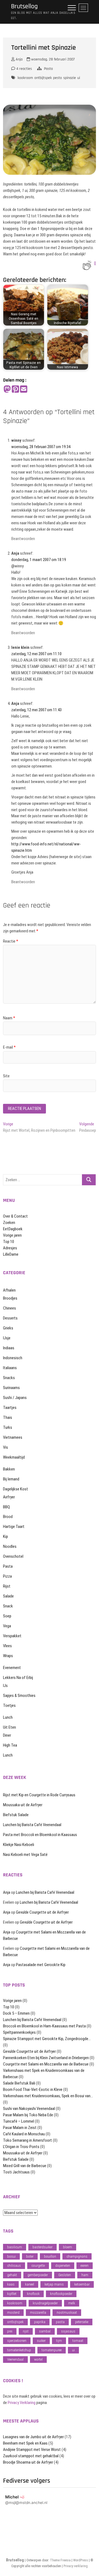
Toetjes (9, 1705)
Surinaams (11, 1388)
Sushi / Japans (15, 1398)
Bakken (9, 1469)
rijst (26, 2331)
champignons (77, 2256)
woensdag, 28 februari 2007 (52, 59)
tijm (59, 2341)
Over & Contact (15, 1216)
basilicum (15, 2247)
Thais (8, 1417)
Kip (5, 1536)
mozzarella (38, 2312)
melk (72, 2303)
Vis (5, 1447)
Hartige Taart (14, 1527)
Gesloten (65, 2275)
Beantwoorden (23, 539)
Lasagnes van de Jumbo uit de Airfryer (33, 2437)
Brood (8, 1517)
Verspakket (12, 1636)
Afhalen (9, 1290)
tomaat (78, 2341)
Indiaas (9, 1348)
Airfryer (9, 1497)
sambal (45, 2331)
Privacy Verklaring (22, 2403)
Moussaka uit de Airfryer (23, 1805)
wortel (38, 2359)
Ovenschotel (13, 1556)
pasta (60, 2322)
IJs (5, 1686)
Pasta (48, 69)
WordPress (81, 2560)
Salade (8, 1596)
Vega (7, 1626)
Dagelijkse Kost (16, 1489)
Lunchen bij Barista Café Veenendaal (32, 1825)
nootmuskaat (67, 2312)
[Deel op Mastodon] (7, 389)
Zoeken (9, 1223)
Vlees (7, 1646)
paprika (40, 2322)
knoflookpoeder (61, 2294)
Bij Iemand (11, 1479)
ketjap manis (54, 2284)
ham (85, 2275)
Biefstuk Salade (16, 1815)
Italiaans (10, 1368)
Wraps (8, 1656)
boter (30, 2256)
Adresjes (10, 1248)
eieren (85, 2266)
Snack (8, 1606)
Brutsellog (24, 6)
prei (10, 2331)
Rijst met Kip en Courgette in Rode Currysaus (39, 1795)
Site (6, 1076)
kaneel (30, 2284)
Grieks (8, 1328)
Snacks (9, 1378)
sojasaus (68, 2331)
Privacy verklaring (76, 2566)
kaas (11, 2284)
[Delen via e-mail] (24, 389)
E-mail (9, 1047)
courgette (38, 2266)
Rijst (7, 1586)
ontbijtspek (43, 78)
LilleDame (11, 1254)
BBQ (6, 1507)
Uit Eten (9, 1727)
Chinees (9, 1308)
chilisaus (14, 2266)
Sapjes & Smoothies (19, 1696)
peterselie (82, 2322)
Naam (9, 1018)
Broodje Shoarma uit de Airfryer (28, 2462)
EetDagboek (13, 1229)
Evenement (12, 1668)
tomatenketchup (19, 2350)
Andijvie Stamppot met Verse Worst (32, 2450)
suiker (41, 2341)
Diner (7, 1735)
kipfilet (12, 2294)
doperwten (63, 2266)
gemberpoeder (38, 2275)
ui (79, 78)
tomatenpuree (52, 2350)
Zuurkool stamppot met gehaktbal (31, 2456)
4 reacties (24, 69)
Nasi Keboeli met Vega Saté (25, 1855)
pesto (57, 78)
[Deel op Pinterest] (15, 389)
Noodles (10, 1546)
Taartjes (10, 1408)
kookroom (25, 78)
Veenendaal (15, 2359)
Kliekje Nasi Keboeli (19, 1845)
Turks (8, 1427)
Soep (7, 1616)
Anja (19, 59)
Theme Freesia (60, 2560)
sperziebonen (17, 2341)
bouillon (50, 2256)
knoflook (33, 2294)
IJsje (7, 1338)
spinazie (70, 78)
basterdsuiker (42, 2247)
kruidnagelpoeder (45, 2303)
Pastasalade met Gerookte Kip (41, 1965)
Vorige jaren (12, 1235)
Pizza (7, 1576)
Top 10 (9, 1242)
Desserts (10, 1318)
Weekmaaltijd (14, 1457)
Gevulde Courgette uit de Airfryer (42, 1912)
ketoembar (82, 2284)
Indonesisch (13, 1358)
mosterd (13, 2312)
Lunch (8, 1717)
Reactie (11, 941)
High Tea (10, 1745)
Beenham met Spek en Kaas (25, 2443)
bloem (68, 2247)
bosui (11, 2256)
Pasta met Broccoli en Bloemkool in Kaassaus (40, 1835)
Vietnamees (13, 1437)
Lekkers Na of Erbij (18, 1678)
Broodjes (10, 1298)
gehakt (12, 2275)
